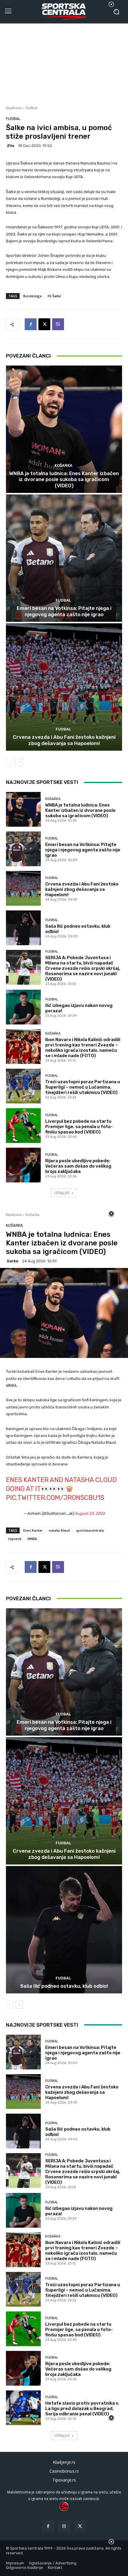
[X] (44, 324)
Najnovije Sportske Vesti (42, 782)
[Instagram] (64, 2526)
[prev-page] (10, 762)
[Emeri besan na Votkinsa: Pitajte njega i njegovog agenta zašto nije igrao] (64, 558)
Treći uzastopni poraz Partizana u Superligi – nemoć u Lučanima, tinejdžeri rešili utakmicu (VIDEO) (83, 1087)
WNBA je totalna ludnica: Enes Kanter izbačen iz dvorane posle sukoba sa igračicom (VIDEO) (64, 479)
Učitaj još (62, 1193)
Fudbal (31, 108)
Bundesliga (32, 296)
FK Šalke (54, 296)
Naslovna (14, 108)
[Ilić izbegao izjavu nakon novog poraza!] (23, 1007)
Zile (11, 146)
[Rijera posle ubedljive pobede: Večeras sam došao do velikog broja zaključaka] (23, 1165)
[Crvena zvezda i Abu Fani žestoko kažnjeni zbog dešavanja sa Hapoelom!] (64, 687)
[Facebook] (31, 324)
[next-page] (19, 762)
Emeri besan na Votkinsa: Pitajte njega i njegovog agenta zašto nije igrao (64, 611)
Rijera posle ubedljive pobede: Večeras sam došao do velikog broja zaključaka (78, 1166)
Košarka (63, 465)
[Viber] (58, 324)
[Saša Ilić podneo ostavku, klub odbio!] (23, 928)
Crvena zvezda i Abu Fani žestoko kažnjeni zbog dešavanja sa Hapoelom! (64, 740)
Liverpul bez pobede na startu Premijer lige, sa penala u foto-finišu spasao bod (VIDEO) (79, 1127)
